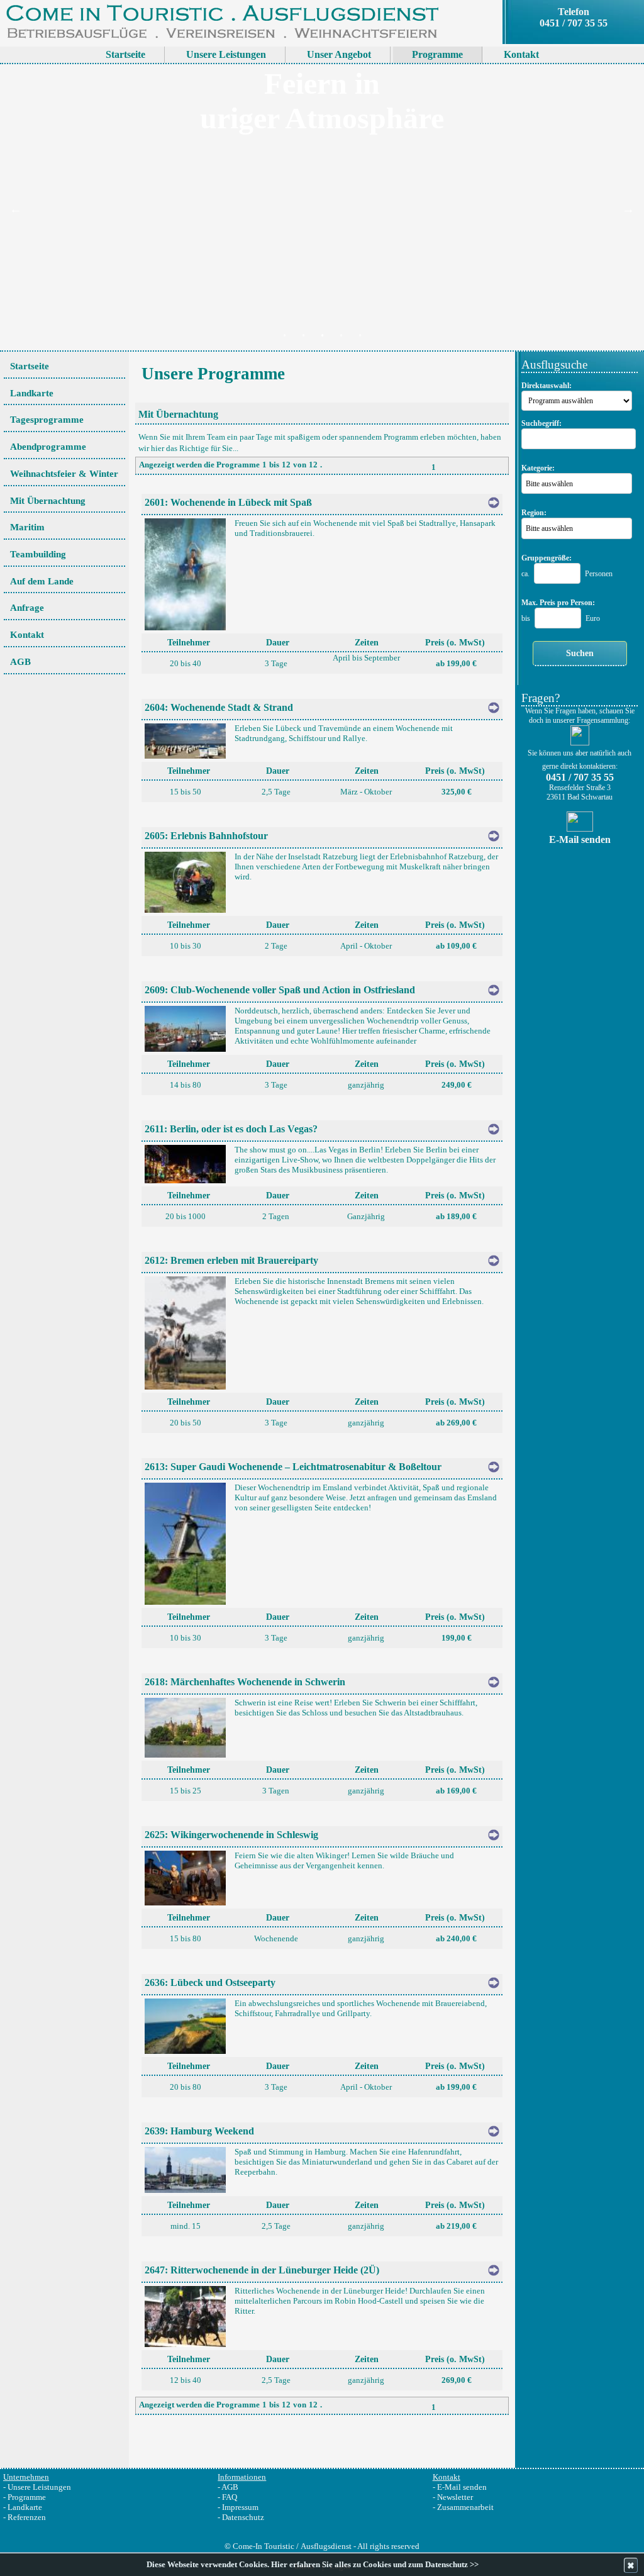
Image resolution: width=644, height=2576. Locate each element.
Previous (16, 209)
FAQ (230, 2497)
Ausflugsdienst (326, 2546)
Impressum (240, 2507)
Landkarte (25, 2507)
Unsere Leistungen (39, 2487)
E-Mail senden (462, 2487)
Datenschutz (243, 2517)
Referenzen (27, 2517)
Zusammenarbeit (465, 2507)
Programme (27, 2497)
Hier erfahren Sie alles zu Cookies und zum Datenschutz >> (375, 2565)
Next (628, 209)
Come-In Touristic (264, 2546)
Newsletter (455, 2497)
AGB (230, 2487)
